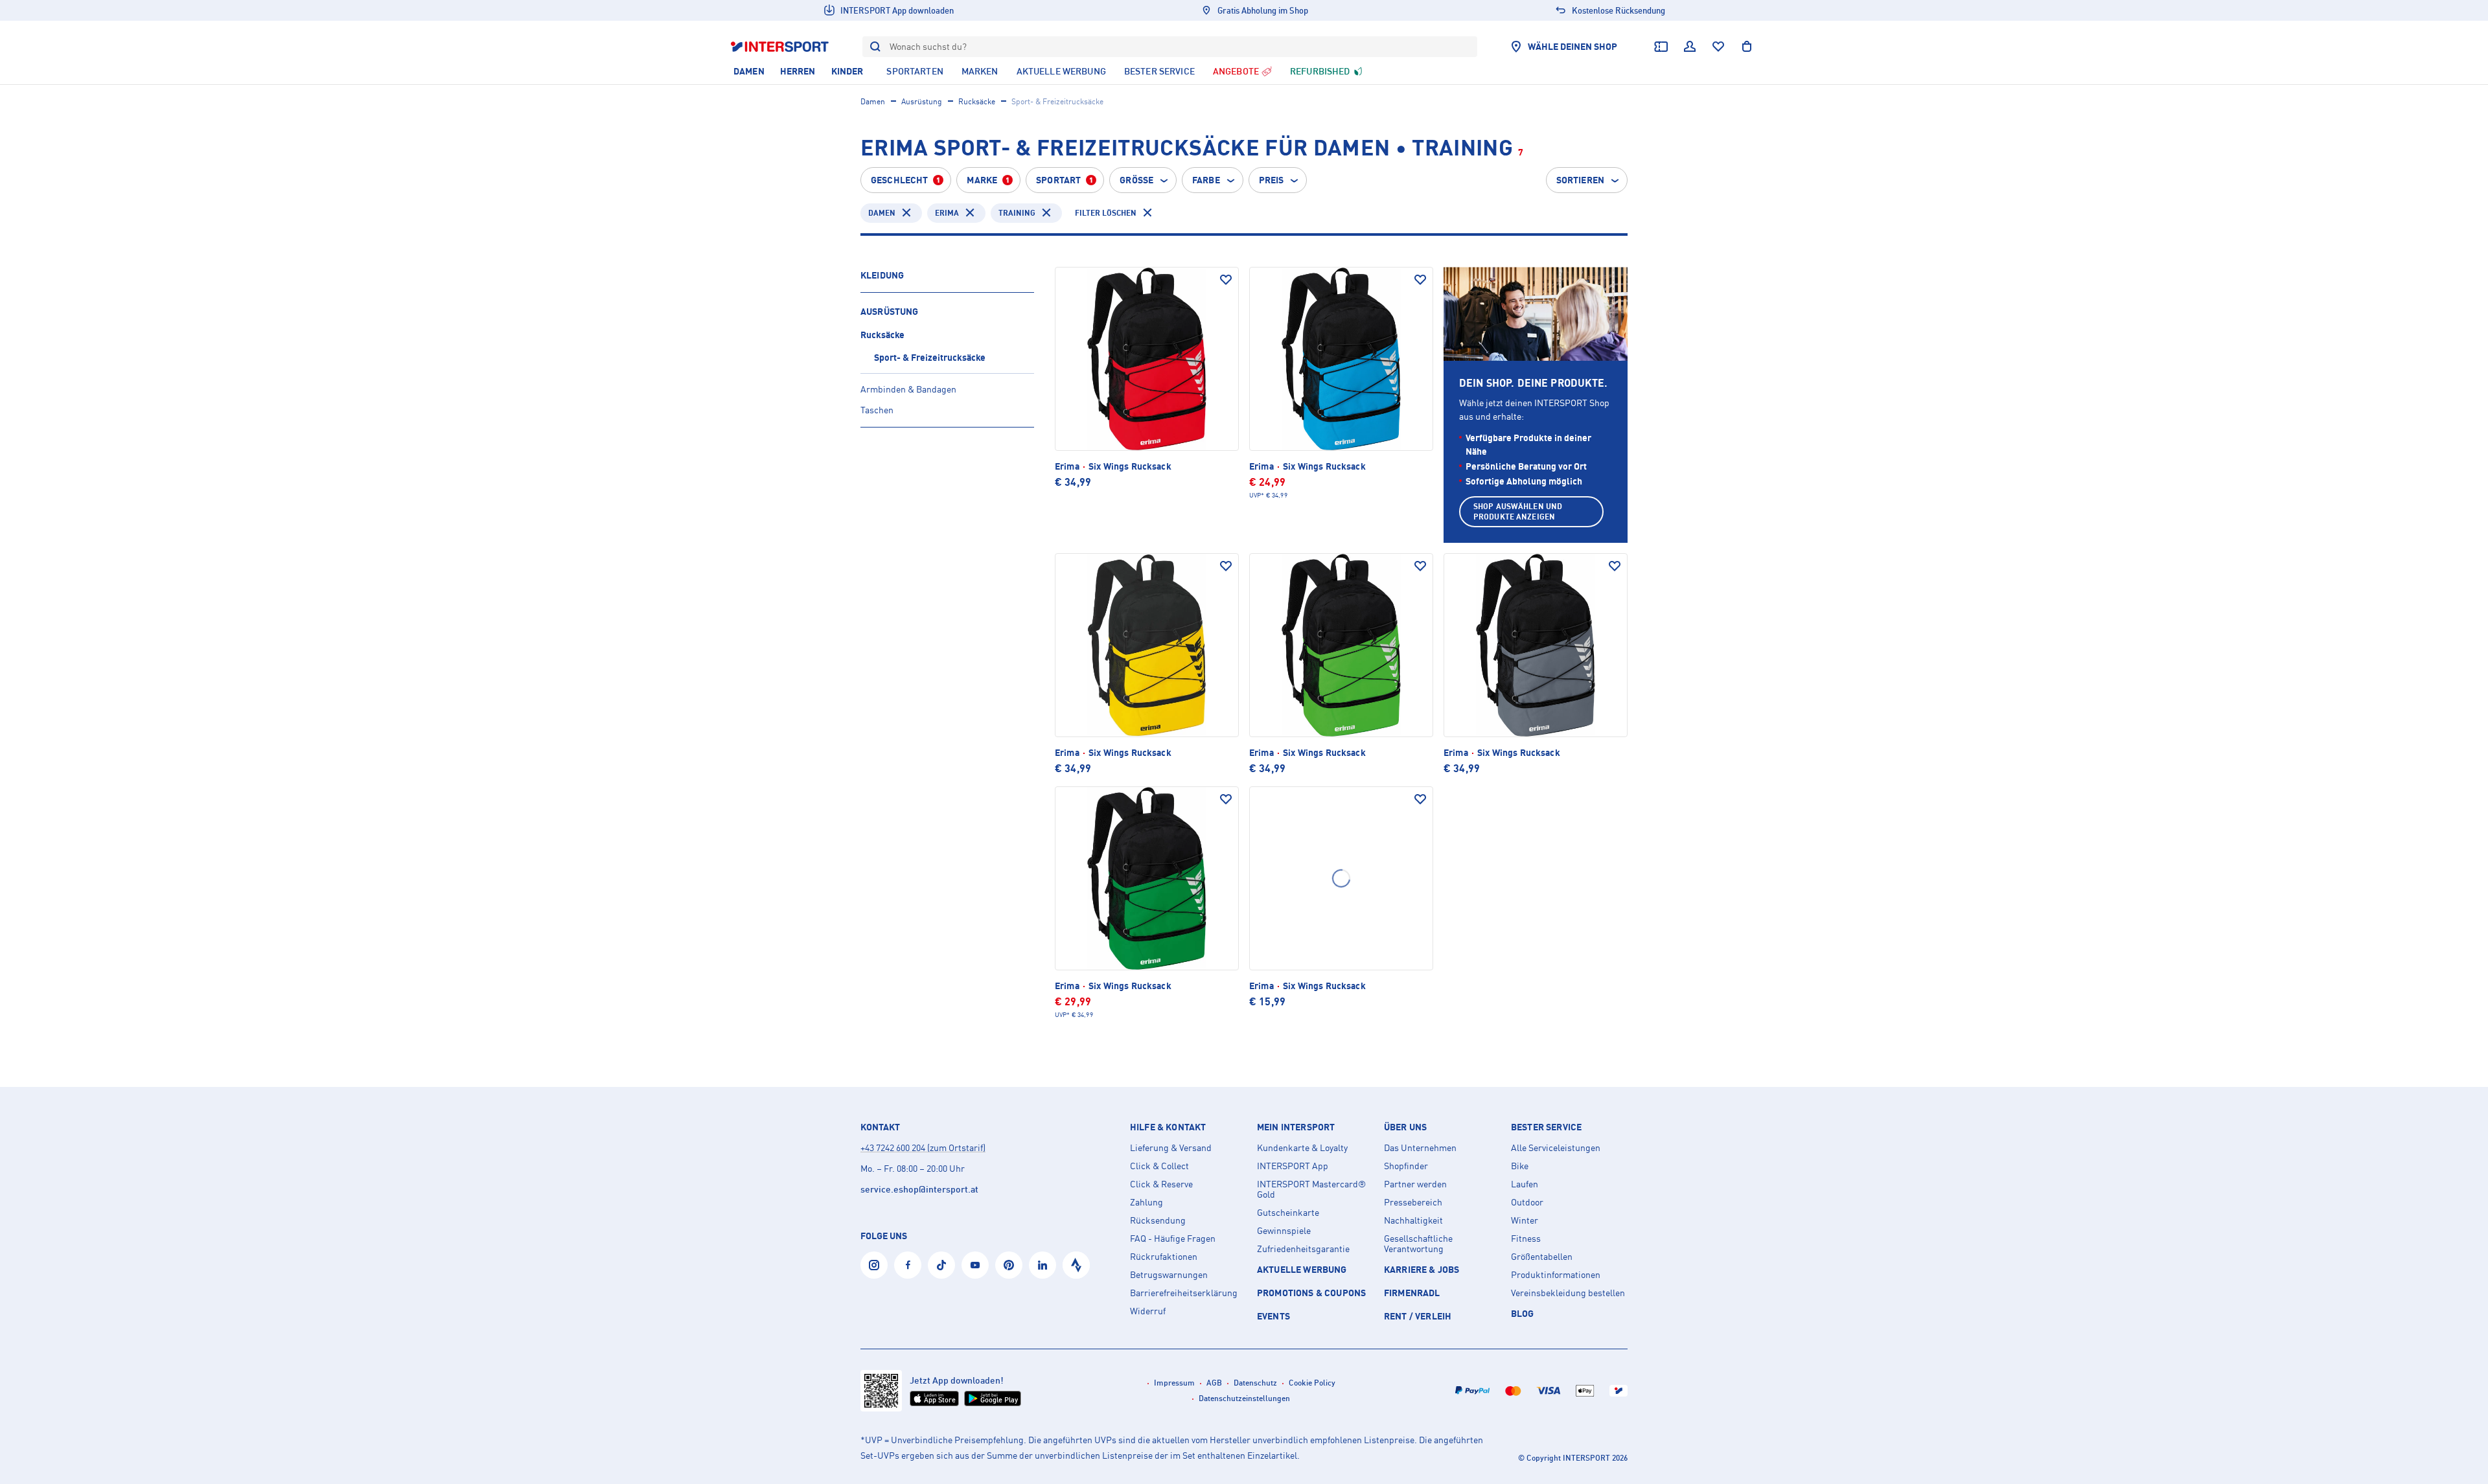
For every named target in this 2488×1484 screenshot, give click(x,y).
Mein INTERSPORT (1296, 1127)
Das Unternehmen (1420, 1148)
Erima (947, 213)
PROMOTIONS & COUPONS (1311, 1293)
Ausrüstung (922, 101)
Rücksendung (1158, 1220)
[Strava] (1076, 1265)
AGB (1214, 1383)
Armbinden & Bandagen (908, 389)
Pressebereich (1413, 1202)
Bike (1520, 1166)
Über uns (1405, 1127)
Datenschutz (1255, 1383)
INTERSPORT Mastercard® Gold (1311, 1189)
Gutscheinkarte (1288, 1213)
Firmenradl (1412, 1293)
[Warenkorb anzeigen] (1747, 47)
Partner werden (1415, 1184)
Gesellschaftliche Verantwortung (1418, 1244)
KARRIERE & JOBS (1422, 1269)
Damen (873, 101)
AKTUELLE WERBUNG (1302, 1269)
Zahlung (1146, 1202)
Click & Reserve (1161, 1184)
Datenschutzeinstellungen (1244, 1398)
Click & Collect (1159, 1166)
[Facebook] (908, 1265)
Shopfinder (1406, 1166)
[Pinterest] (1009, 1265)
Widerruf (1148, 1311)
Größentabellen (1542, 1257)
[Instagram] (874, 1265)
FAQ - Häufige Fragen (1173, 1239)
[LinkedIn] (1042, 1265)
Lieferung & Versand (1171, 1148)
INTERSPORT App (1293, 1166)
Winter (1525, 1220)
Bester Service (1546, 1127)
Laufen (1525, 1184)
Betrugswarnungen (1169, 1275)
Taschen (877, 410)
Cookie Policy (1312, 1383)
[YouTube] (975, 1265)
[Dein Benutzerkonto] (1690, 47)
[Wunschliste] (1718, 47)
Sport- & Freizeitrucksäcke (930, 357)
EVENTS (1273, 1316)
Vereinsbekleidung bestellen (1568, 1293)
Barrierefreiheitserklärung (1184, 1293)
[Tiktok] (941, 1265)
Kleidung (882, 275)
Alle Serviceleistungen (1556, 1148)
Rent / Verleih (1418, 1316)
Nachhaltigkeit (1413, 1220)
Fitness (1526, 1239)
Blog (1523, 1313)
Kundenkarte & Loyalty (1302, 1148)
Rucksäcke (977, 101)
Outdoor (1527, 1202)
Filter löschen (1106, 213)
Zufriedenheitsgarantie (1303, 1249)
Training (1017, 213)
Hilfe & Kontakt (1168, 1127)
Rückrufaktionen (1164, 1257)
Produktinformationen (1556, 1275)
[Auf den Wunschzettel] (1226, 280)
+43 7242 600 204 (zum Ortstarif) (923, 1147)
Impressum (1174, 1383)
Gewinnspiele (1284, 1231)
